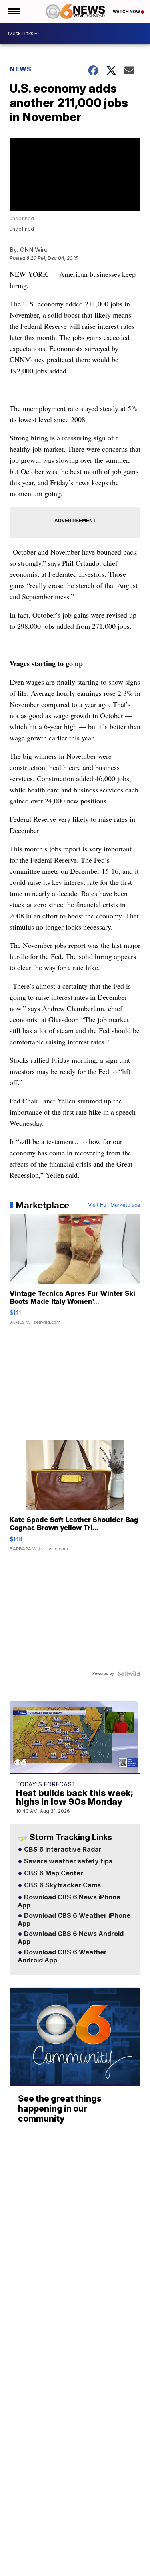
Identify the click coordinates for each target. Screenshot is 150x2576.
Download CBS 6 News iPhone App (69, 1901)
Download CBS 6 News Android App (71, 1938)
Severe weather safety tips (67, 1861)
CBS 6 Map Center (53, 1873)
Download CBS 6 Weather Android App (62, 1956)
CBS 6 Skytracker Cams (62, 1885)
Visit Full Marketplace (114, 1205)
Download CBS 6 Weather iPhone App (74, 1920)
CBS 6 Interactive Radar (62, 1850)
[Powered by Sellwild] (129, 1674)
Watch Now (127, 12)
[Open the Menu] (13, 12)
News (21, 69)
